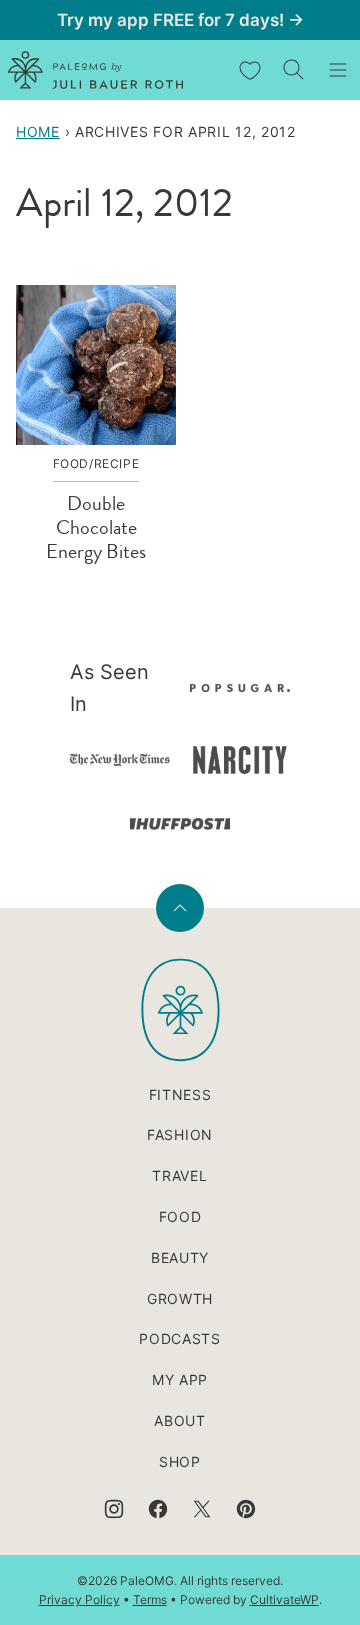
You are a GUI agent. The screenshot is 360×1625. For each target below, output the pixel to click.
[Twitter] (202, 1509)
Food (180, 1216)
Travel (179, 1175)
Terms (150, 1599)
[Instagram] (114, 1509)
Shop (180, 1461)
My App (180, 1379)
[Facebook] (158, 1509)
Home (38, 131)
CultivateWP (284, 1599)
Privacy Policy (79, 1599)
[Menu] (338, 70)
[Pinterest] (246, 1509)
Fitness (180, 1094)
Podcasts (180, 1338)
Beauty (180, 1257)
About (180, 1420)
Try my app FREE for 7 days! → (180, 20)
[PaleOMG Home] (95, 70)
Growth (180, 1298)
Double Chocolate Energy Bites (96, 527)
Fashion (180, 1134)
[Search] (294, 70)
